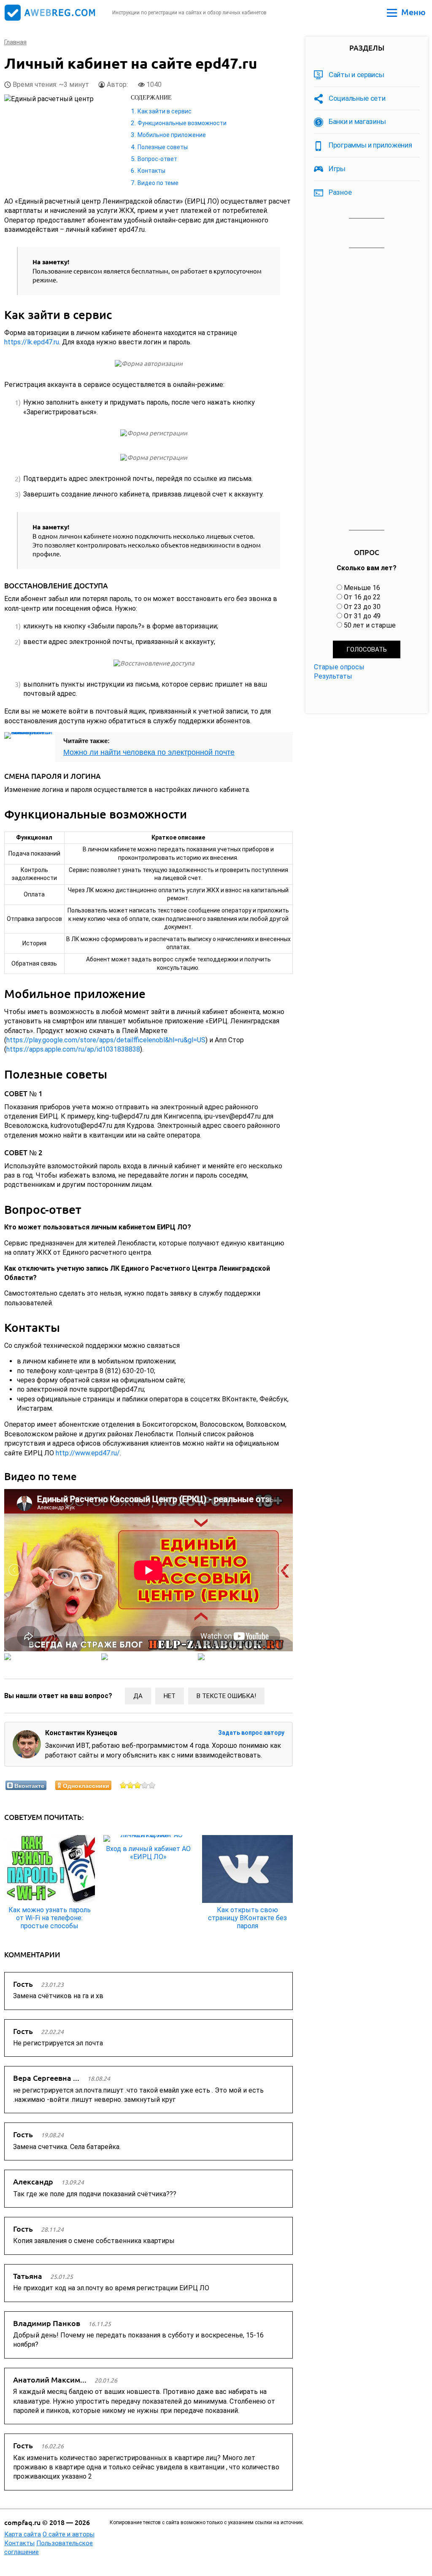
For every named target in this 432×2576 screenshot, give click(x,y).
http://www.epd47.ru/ (88, 1453)
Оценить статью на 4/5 (145, 1785)
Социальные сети (357, 98)
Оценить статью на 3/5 (138, 1785)
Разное (340, 192)
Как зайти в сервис (165, 111)
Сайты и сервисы (356, 75)
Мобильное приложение (172, 135)
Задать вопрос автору (251, 1733)
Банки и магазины (357, 121)
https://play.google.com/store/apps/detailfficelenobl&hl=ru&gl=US (106, 1040)
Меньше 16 (362, 588)
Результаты (333, 676)
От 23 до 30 (362, 607)
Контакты (151, 171)
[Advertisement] (367, 389)
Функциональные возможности (182, 123)
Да (138, 1696)
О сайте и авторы (69, 2534)
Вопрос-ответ (157, 159)
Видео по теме (158, 183)
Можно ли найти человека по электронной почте (149, 752)
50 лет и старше (370, 625)
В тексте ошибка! (226, 1696)
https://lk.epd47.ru (32, 342)
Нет (170, 1696)
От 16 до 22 (362, 597)
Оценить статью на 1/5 (123, 1785)
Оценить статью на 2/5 (131, 1785)
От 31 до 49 (362, 616)
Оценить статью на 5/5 (152, 1785)
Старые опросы (339, 667)
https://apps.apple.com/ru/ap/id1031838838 (73, 1049)
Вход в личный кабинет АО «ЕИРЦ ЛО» (148, 1853)
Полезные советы (163, 147)
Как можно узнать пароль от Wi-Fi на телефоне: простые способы (50, 1918)
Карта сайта (23, 2534)
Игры (337, 169)
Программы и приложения (370, 145)
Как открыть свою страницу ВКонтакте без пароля (247, 1918)
